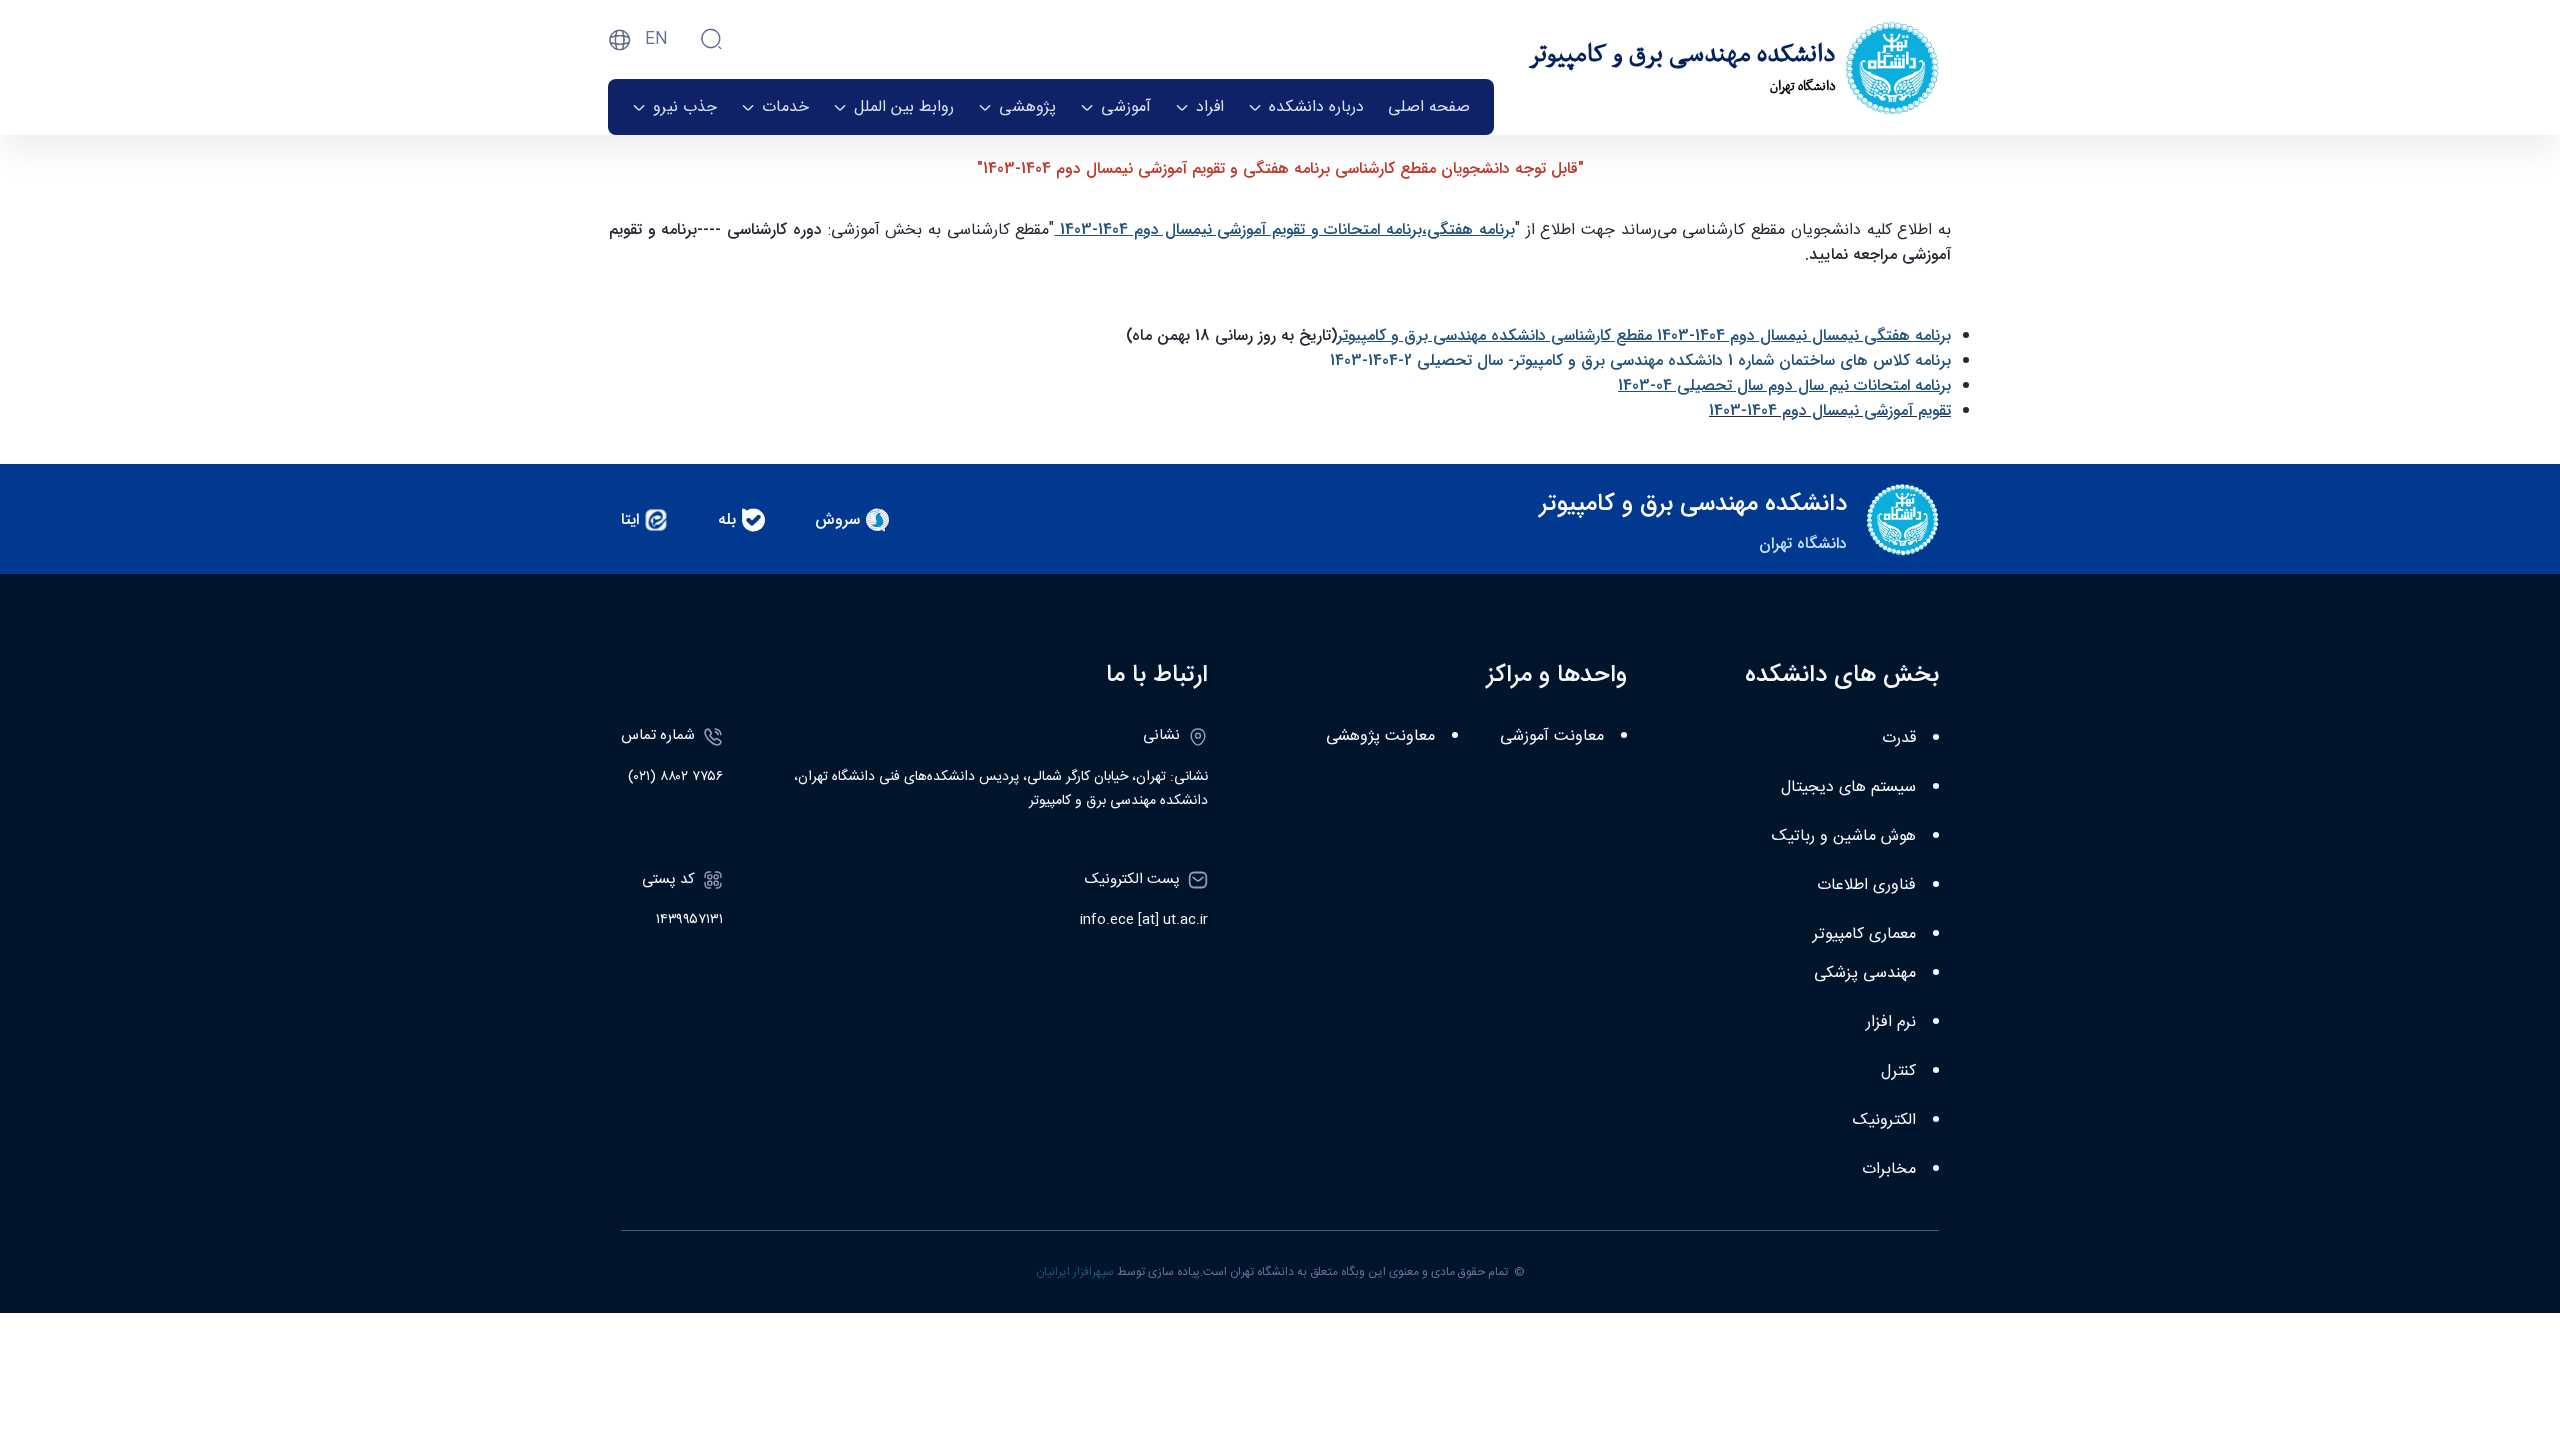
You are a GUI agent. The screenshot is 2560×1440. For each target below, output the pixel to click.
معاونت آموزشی (1552, 736)
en (656, 39)
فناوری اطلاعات (1866, 885)
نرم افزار (1891, 1022)
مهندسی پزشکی (1865, 973)
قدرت (1899, 738)
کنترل (1898, 1071)
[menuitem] (1429, 107)
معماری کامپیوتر (1864, 934)
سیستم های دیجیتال (1848, 787)
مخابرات (1889, 1169)
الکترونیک (1884, 1120)
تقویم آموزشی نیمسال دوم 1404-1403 (1830, 410)
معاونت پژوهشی (1380, 736)
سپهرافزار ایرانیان (1075, 1272)
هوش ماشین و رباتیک (1844, 836)
